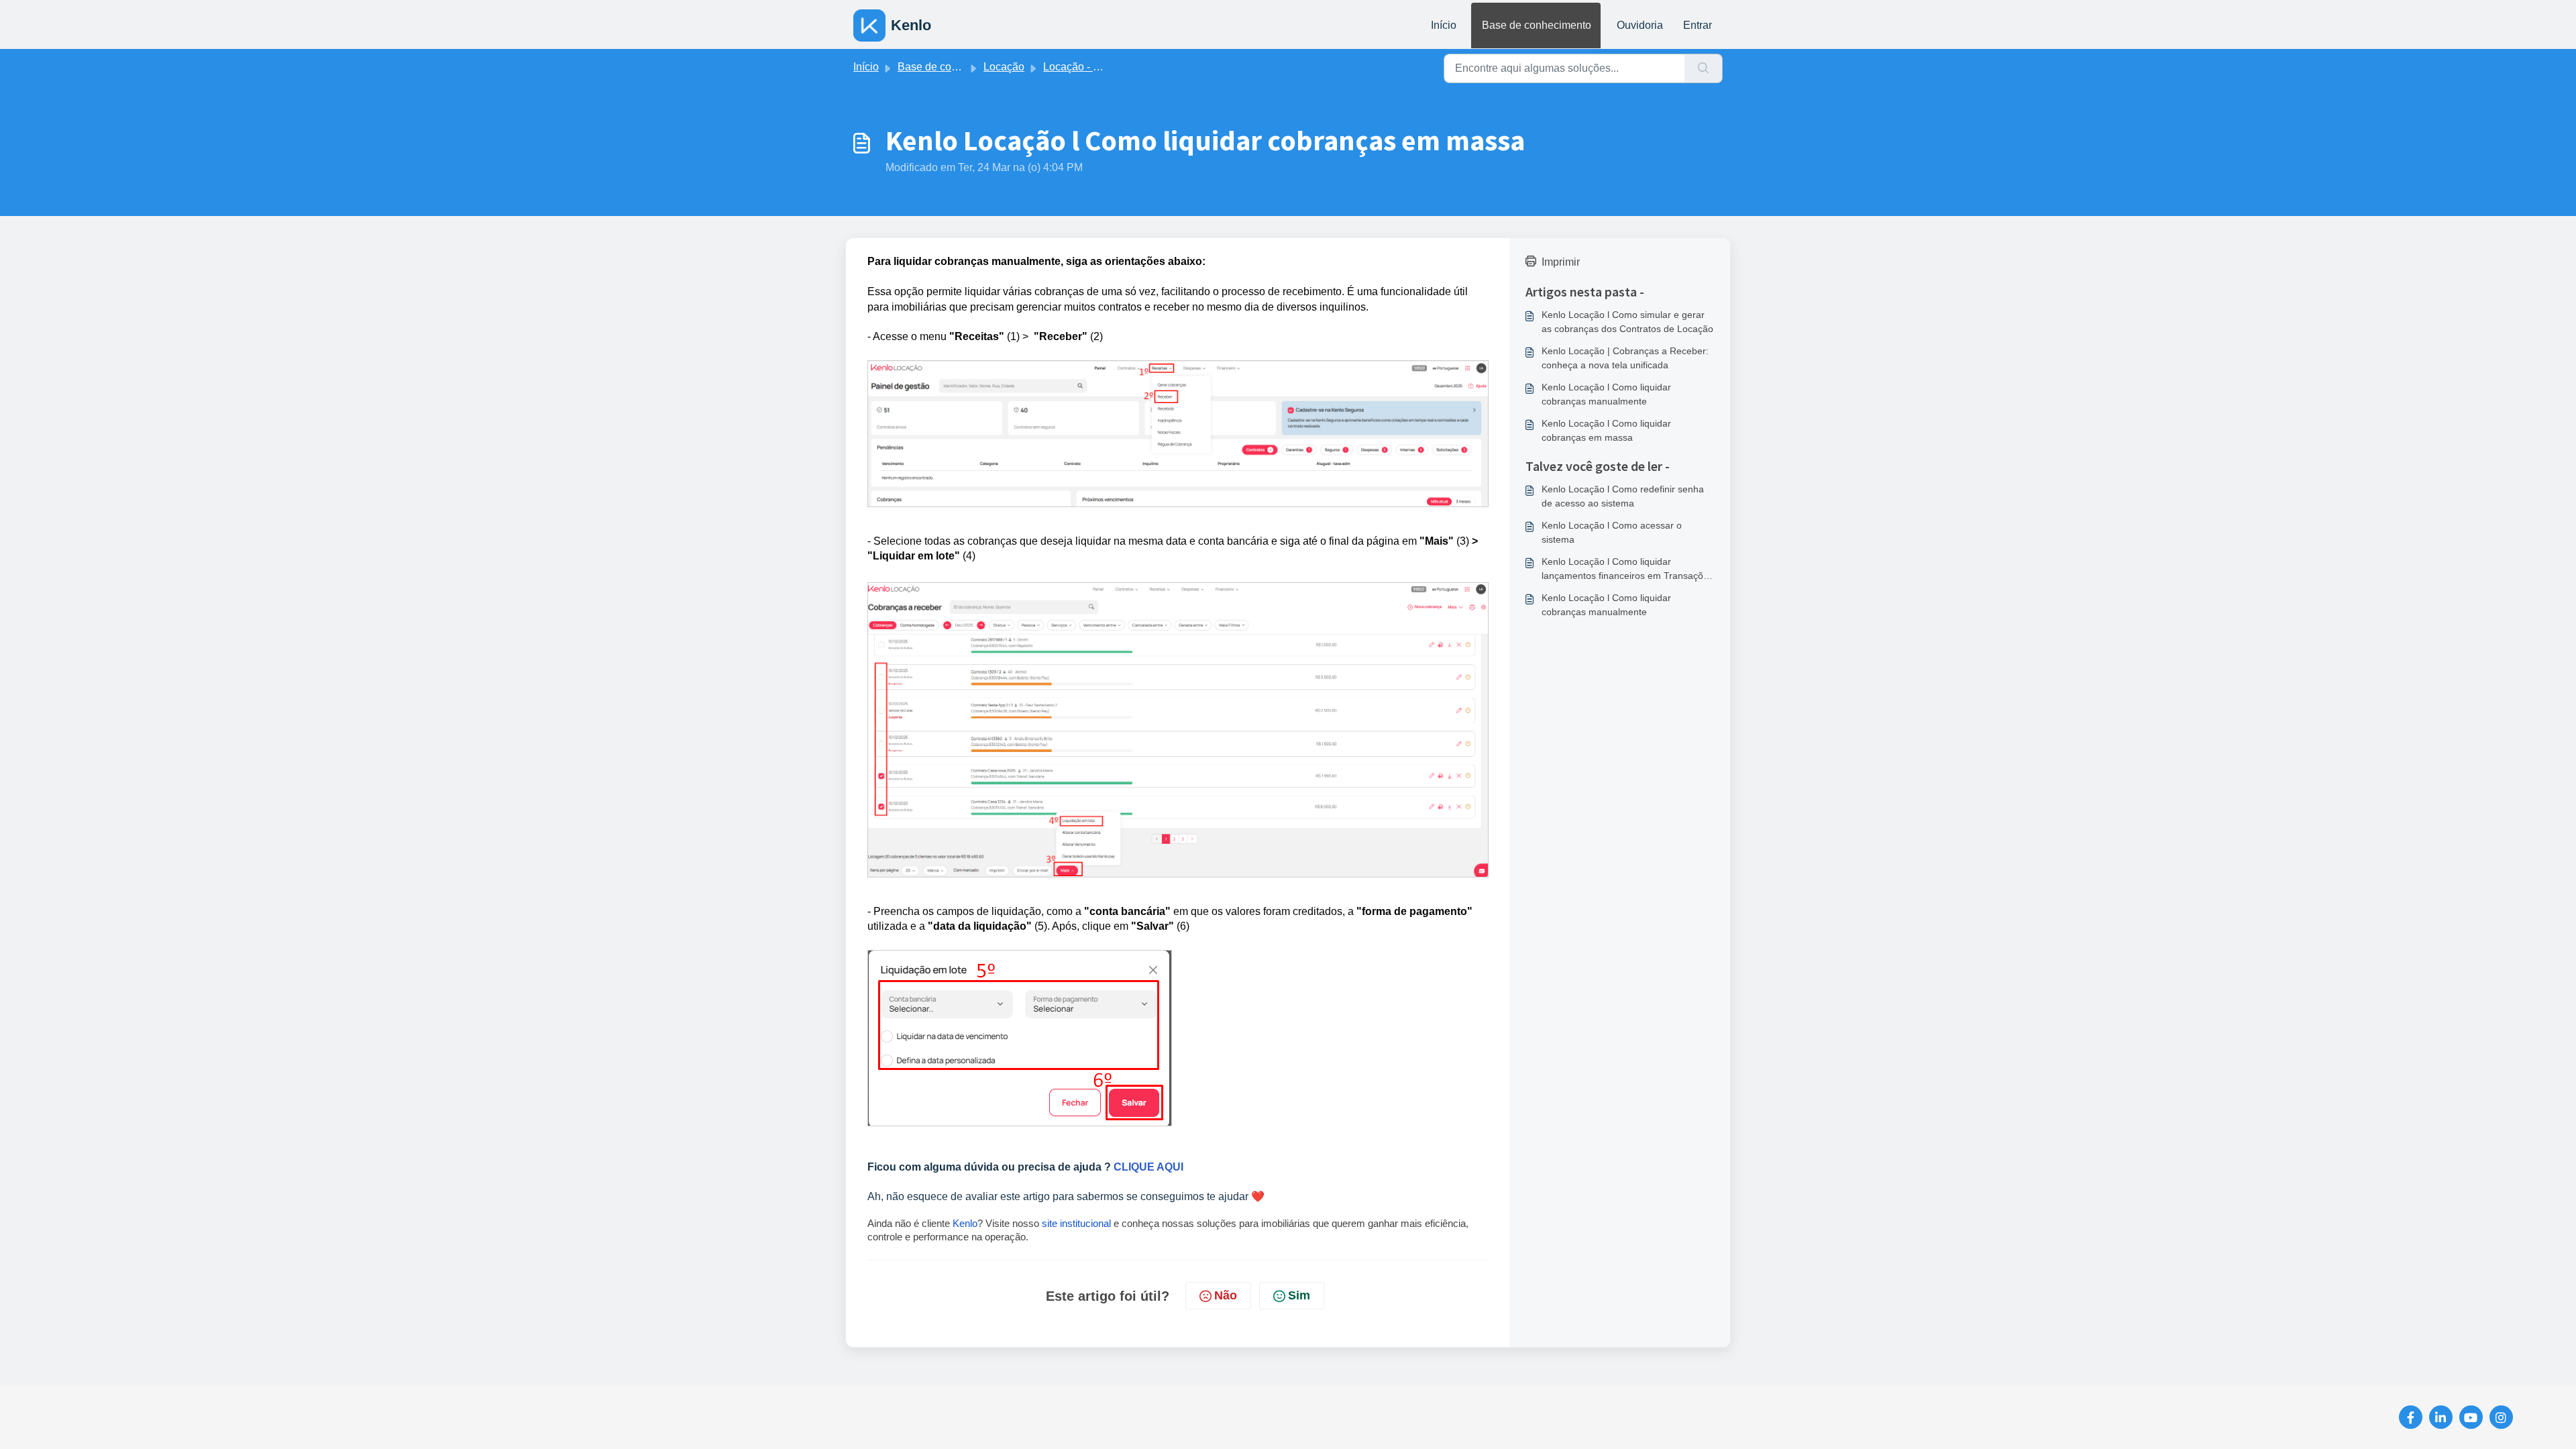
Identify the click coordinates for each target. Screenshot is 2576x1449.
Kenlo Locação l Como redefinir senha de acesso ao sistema (1623, 496)
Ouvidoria (1640, 25)
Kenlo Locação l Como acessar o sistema (1612, 532)
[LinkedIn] (2441, 1417)
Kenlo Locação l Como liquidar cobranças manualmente (1606, 394)
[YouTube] (2471, 1417)
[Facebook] (2411, 1417)
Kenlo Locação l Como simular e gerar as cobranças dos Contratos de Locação (1627, 322)
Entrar (1698, 25)
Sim (1299, 1295)
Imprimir (1561, 262)
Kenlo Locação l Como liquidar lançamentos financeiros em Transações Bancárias (1627, 570)
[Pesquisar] (1704, 68)
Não (1226, 1295)
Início (1444, 25)
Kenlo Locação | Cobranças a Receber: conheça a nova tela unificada (1625, 358)
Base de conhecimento (1537, 25)
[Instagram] (2501, 1417)
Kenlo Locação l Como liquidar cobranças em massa (1606, 430)
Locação (1004, 67)
